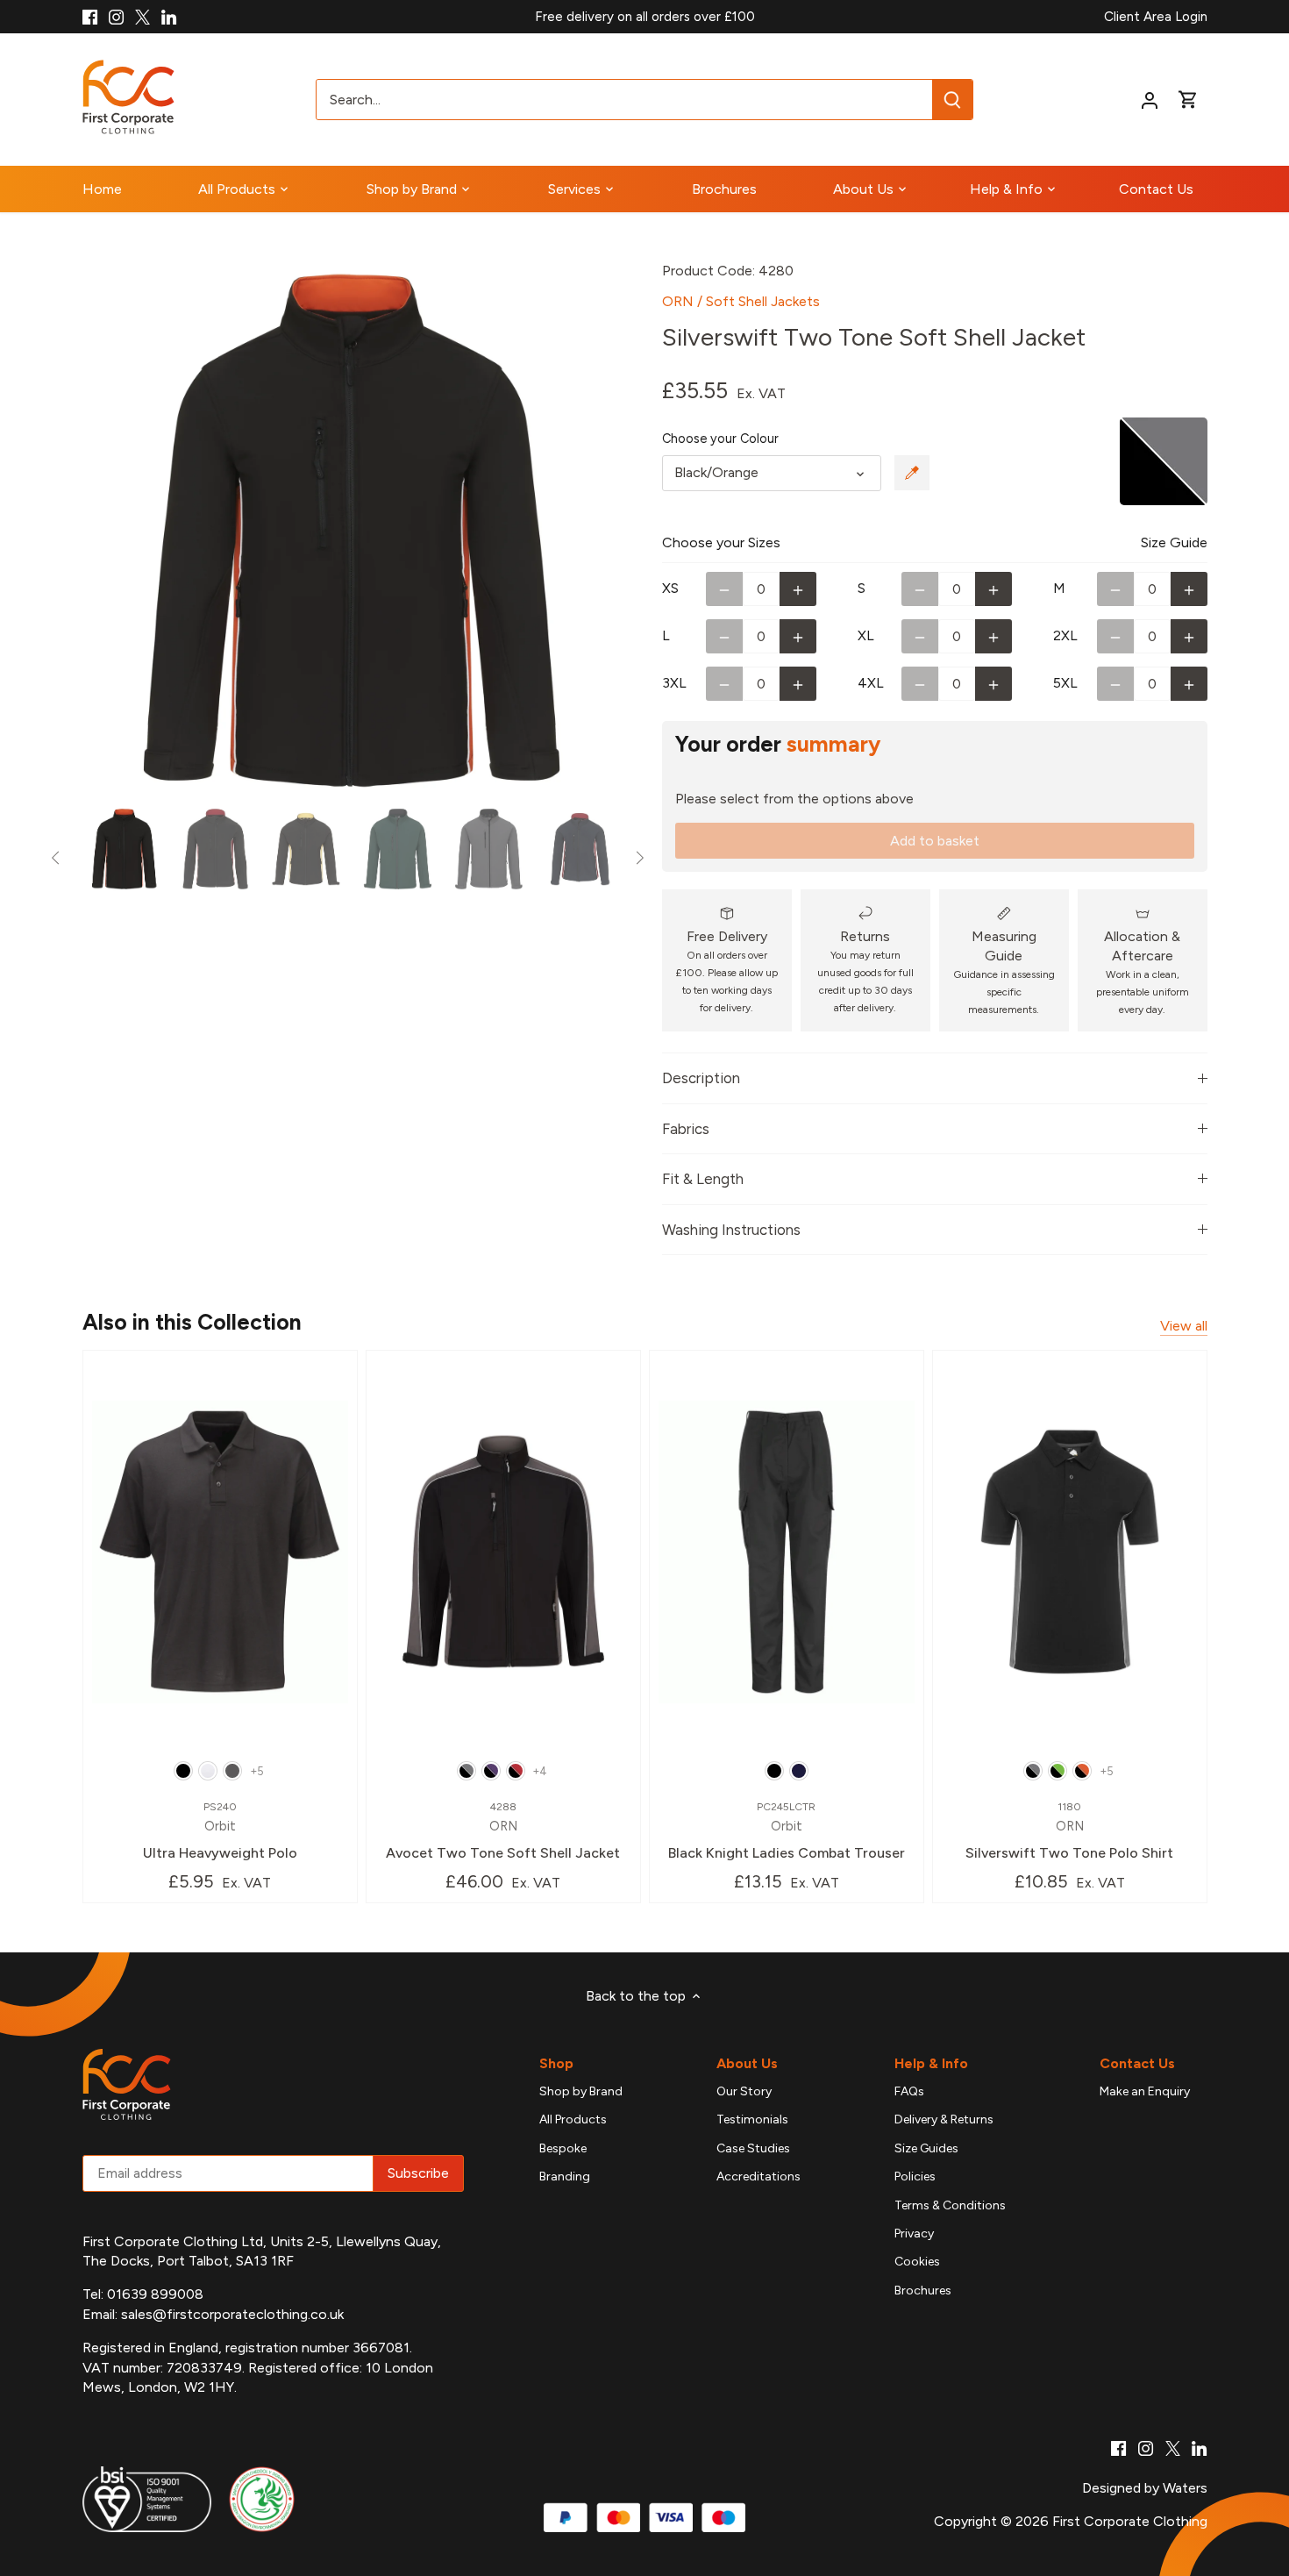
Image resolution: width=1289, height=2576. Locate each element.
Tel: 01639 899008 (143, 2294)
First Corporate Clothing (1130, 2521)
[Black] (183, 1771)
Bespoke (563, 2148)
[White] (208, 1771)
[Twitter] (142, 17)
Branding (565, 2176)
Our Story (744, 2091)
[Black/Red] (516, 1771)
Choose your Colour (720, 439)
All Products (573, 2119)
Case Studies (753, 2148)
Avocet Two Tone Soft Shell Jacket (503, 1831)
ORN (678, 301)
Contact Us (1137, 2063)
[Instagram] (116, 17)
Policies (915, 2176)
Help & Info (931, 2063)
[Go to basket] (1188, 100)
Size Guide (1174, 542)
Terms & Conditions (950, 2205)
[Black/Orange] (1082, 1771)
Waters (1185, 2488)
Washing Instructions (731, 1230)
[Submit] (952, 100)
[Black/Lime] (1058, 1771)
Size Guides (926, 2148)
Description (701, 1078)
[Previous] (109, 531)
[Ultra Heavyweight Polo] (220, 1552)
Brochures (923, 2291)
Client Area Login (1156, 17)
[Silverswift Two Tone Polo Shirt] (1070, 1552)
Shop (556, 2063)
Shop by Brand (581, 2091)
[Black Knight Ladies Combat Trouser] (787, 1552)
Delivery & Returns (944, 2119)
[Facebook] (90, 17)
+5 (257, 1771)
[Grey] (232, 1771)
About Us (747, 2063)
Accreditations (758, 2176)
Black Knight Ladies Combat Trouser (787, 1831)
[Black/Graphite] (466, 1771)
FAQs (909, 2091)
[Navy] (799, 1771)
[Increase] (798, 589)
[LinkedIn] (169, 17)
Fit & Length (703, 1179)
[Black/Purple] (491, 1771)
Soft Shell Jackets (763, 301)
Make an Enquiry (1145, 2091)
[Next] (594, 531)
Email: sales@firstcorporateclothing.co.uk (213, 2314)
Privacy (914, 2233)
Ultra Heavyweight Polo (220, 1831)
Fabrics (686, 1129)
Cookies (917, 2262)
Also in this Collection (192, 1322)
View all (1184, 1326)
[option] (352, 531)
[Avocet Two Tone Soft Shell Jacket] (503, 1552)
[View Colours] (912, 473)
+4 (540, 1771)
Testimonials (752, 2119)
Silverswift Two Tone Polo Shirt (1069, 1831)
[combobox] (625, 100)
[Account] (1150, 100)
